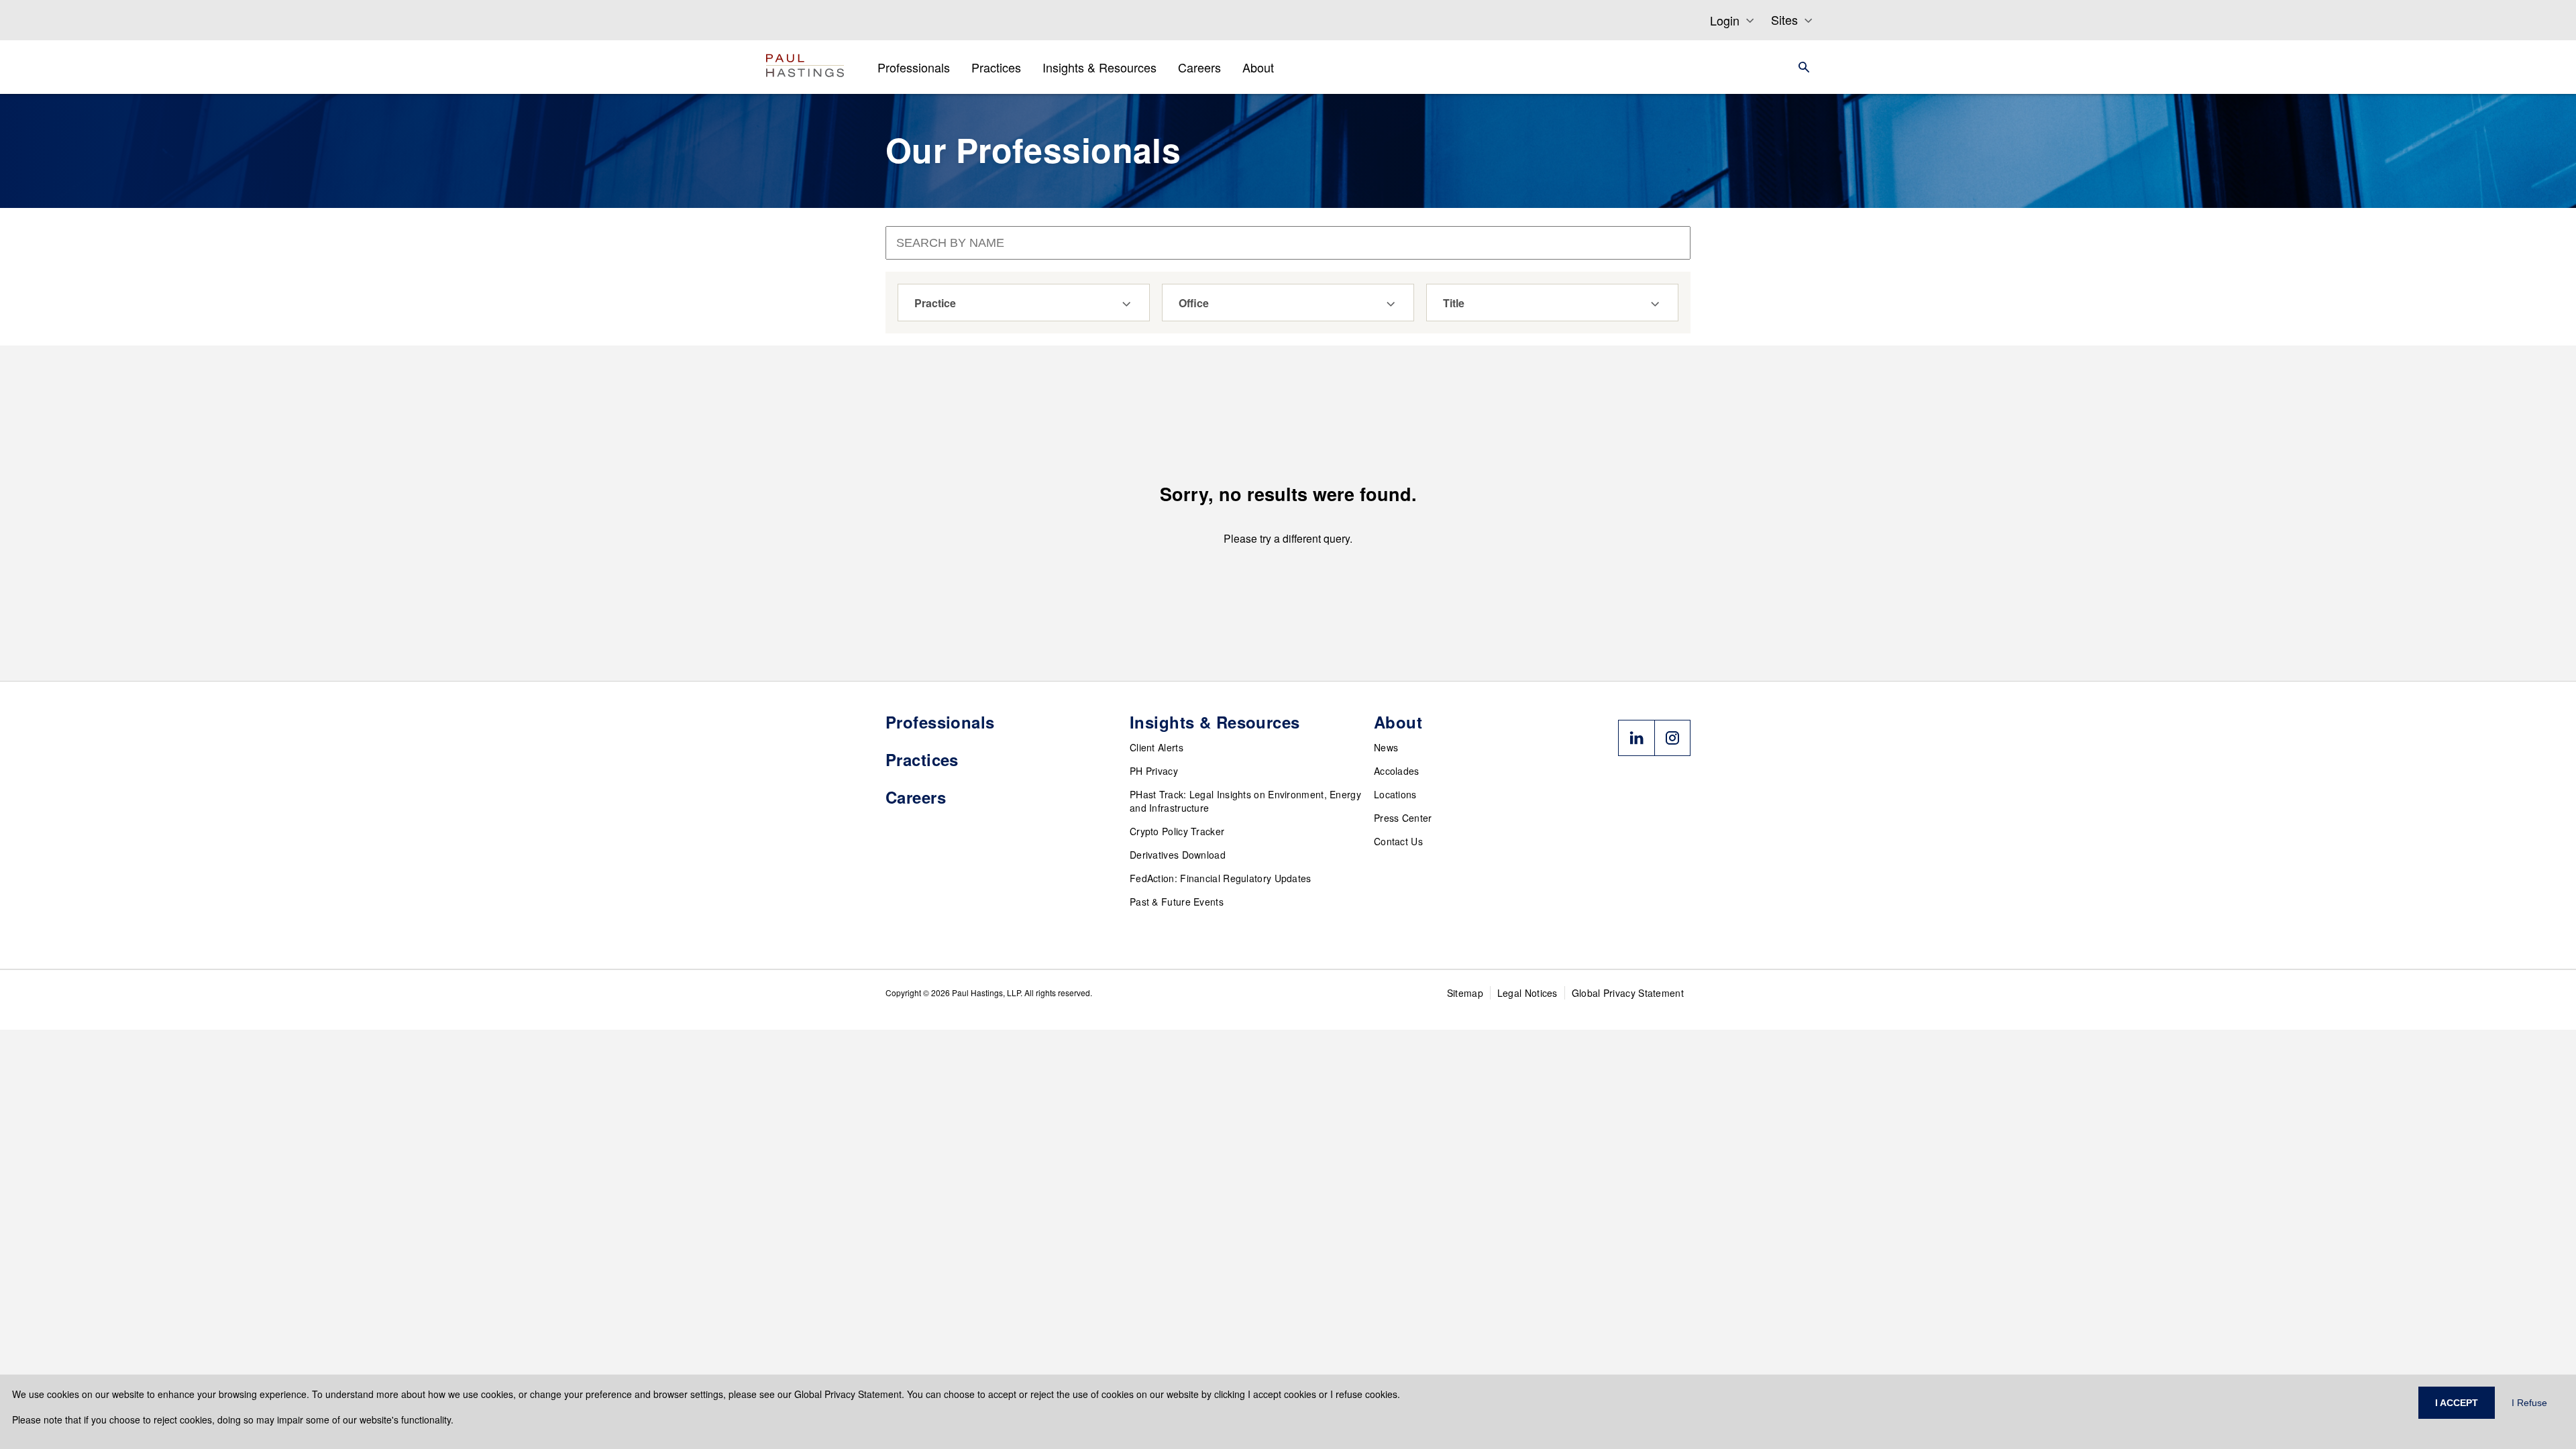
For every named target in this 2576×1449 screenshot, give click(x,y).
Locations (1395, 794)
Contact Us (1398, 841)
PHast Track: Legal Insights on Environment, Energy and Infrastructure (1245, 801)
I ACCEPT (2457, 1403)
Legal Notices (1527, 993)
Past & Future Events (1177, 902)
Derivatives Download (1178, 855)
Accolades (1397, 771)
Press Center (1403, 818)
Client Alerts (1157, 747)
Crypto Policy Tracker (1177, 831)
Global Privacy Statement (1628, 993)
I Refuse (2529, 1403)
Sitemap (1465, 993)
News (1386, 747)
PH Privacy (1154, 771)
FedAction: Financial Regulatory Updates (1221, 878)
